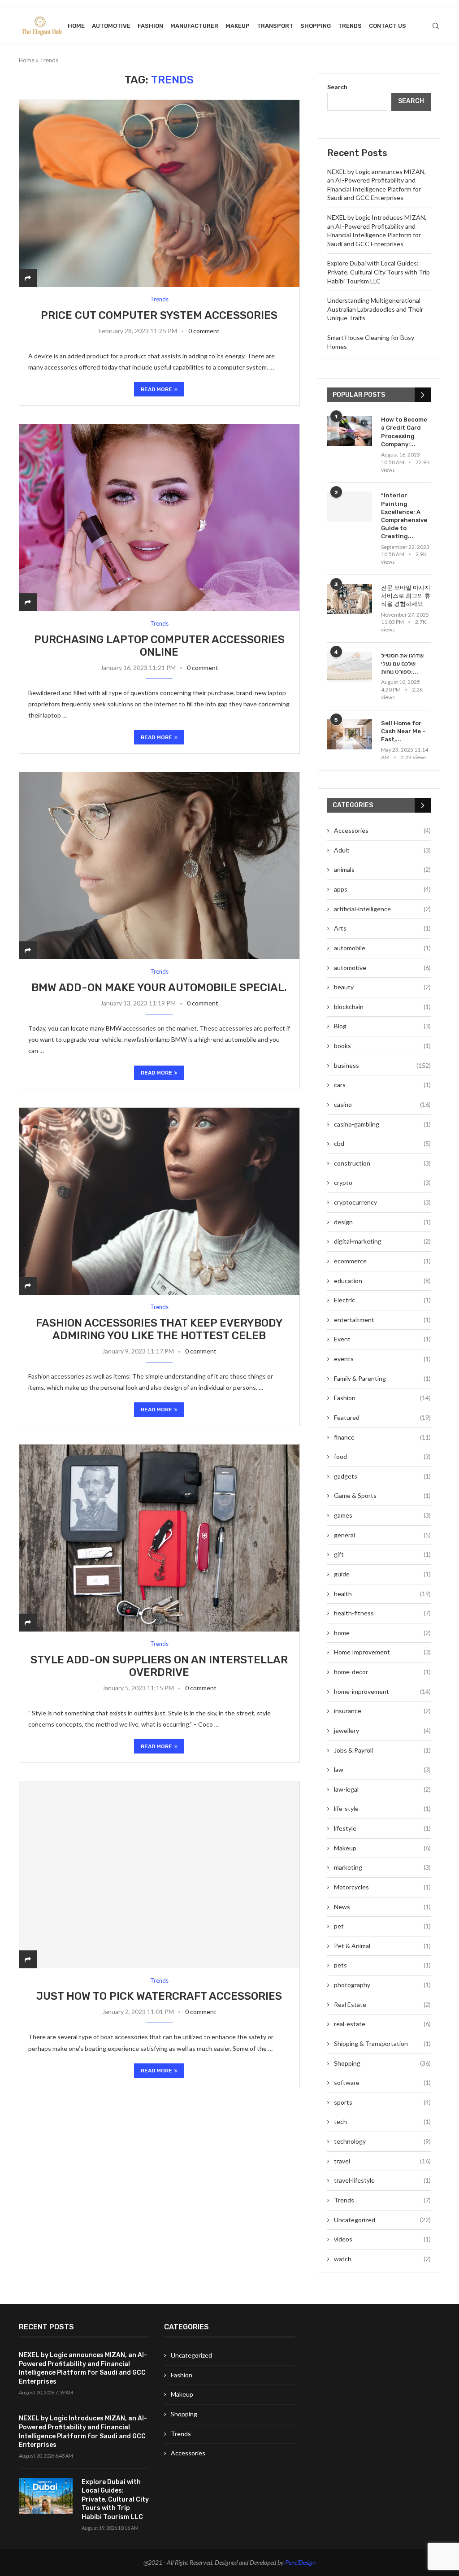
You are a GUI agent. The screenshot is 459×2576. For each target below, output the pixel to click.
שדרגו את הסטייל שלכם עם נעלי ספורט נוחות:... (402, 664)
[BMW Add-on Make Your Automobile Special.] (159, 866)
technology (382, 2141)
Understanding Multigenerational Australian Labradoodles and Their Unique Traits (375, 309)
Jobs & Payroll (382, 1750)
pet (382, 1926)
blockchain (382, 1007)
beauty (382, 987)
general (382, 1535)
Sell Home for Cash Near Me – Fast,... (403, 731)
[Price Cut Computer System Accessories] (159, 193)
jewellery (382, 1730)
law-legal (382, 1789)
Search (337, 87)
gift (382, 1554)
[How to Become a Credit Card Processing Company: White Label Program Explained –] (350, 431)
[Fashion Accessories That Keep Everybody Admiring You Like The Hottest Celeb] (159, 1201)
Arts (382, 928)
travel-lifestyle (382, 2180)
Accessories (382, 830)
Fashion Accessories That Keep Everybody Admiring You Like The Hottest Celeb (159, 1329)
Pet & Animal (382, 1946)
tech (382, 2121)
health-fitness (382, 1613)
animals (382, 869)
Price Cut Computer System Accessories (159, 315)
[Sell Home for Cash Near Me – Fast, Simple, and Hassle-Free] (350, 734)
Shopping (316, 26)
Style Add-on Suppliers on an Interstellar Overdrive (159, 1666)
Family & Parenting (382, 1378)
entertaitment (382, 1320)
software (382, 2082)
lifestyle (382, 1828)
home (382, 1633)
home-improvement (382, 1691)
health (382, 1594)
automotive (111, 26)
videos (382, 2239)
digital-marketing (382, 1241)
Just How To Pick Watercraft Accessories (159, 1996)
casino (382, 1104)
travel (382, 2161)
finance (382, 1437)
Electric (382, 1300)
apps (382, 889)
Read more (156, 389)
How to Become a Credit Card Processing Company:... (404, 432)
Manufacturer (194, 26)
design (382, 1222)
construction (382, 1163)
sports (382, 2102)
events (382, 1359)
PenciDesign (300, 2562)
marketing (382, 1867)
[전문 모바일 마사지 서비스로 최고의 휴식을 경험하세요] (350, 599)
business (382, 1065)
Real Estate (382, 2004)
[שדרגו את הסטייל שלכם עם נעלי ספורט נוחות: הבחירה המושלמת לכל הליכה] (350, 667)
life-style (382, 1808)
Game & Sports (382, 1495)
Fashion (150, 26)
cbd (382, 1143)
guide (382, 1574)
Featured (382, 1417)
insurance (382, 1711)
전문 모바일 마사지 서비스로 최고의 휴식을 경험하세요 (406, 596)
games (382, 1515)
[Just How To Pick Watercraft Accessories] (159, 1875)
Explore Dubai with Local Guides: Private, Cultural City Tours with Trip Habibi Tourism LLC (379, 272)
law (382, 1769)
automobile (382, 948)
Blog (382, 1026)
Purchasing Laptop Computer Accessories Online (159, 646)
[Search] (436, 26)
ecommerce (382, 1261)
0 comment (204, 331)
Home (76, 26)
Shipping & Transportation (382, 2043)
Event (382, 1339)
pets (382, 1965)
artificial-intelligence (382, 909)
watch (382, 2259)
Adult (382, 850)
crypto (382, 1182)
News (382, 1907)
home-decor (382, 1672)
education (382, 1281)
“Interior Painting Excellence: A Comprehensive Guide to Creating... (404, 516)
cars (382, 1085)
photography (382, 1985)
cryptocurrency (382, 1202)
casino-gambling (382, 1124)
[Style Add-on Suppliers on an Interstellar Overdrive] (159, 1538)
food (382, 1456)
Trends (350, 26)
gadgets (382, 1476)
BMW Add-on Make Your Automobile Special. (159, 988)
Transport (275, 26)
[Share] (28, 278)
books (382, 1046)
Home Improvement (382, 1652)
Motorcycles (382, 1887)
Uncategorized (382, 2220)
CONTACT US (388, 26)
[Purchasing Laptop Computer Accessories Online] (159, 518)
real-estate (382, 2024)
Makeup (238, 26)
